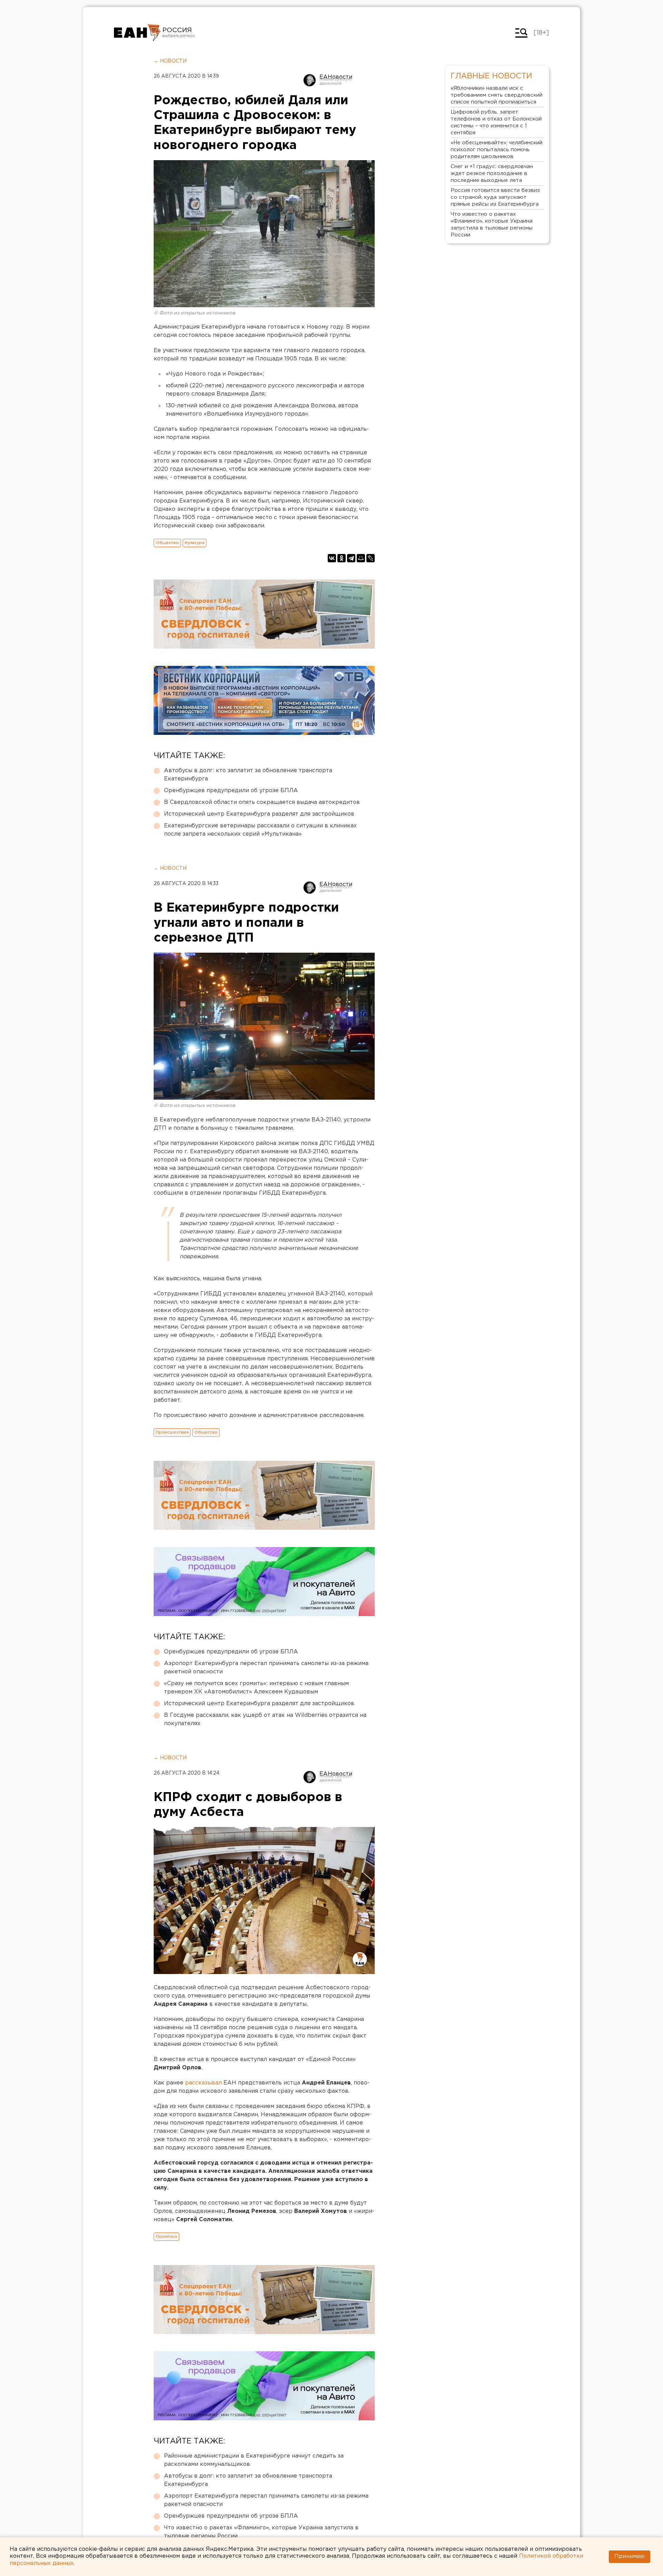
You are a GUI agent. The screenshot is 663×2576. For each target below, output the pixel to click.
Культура (195, 543)
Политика (166, 2237)
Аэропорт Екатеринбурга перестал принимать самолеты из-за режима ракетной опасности (266, 1668)
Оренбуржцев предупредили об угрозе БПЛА (231, 791)
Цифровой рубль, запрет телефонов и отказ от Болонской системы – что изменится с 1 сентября (496, 122)
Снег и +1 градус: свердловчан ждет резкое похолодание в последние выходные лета (492, 173)
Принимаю (630, 2556)
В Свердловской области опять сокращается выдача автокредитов (262, 802)
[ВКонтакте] (332, 558)
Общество (167, 543)
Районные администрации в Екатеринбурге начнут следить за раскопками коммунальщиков (254, 2460)
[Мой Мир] (361, 558)
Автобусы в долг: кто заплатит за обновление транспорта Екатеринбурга (248, 775)
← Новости (170, 61)
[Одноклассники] (342, 558)
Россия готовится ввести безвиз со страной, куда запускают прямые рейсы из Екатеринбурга (495, 197)
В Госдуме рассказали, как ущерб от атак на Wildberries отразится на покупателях (265, 1719)
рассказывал (203, 2083)
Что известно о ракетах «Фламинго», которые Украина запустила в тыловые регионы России (261, 2532)
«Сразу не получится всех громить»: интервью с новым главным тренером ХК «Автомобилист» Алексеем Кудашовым (256, 1688)
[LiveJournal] (371, 558)
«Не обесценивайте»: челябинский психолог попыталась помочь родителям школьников (497, 150)
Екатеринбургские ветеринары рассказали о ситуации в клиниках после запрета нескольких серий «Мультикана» (260, 830)
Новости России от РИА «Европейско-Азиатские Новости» (137, 33)
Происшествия (172, 1432)
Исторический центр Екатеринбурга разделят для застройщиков (259, 814)
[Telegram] (351, 558)
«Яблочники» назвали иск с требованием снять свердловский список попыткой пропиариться (497, 95)
